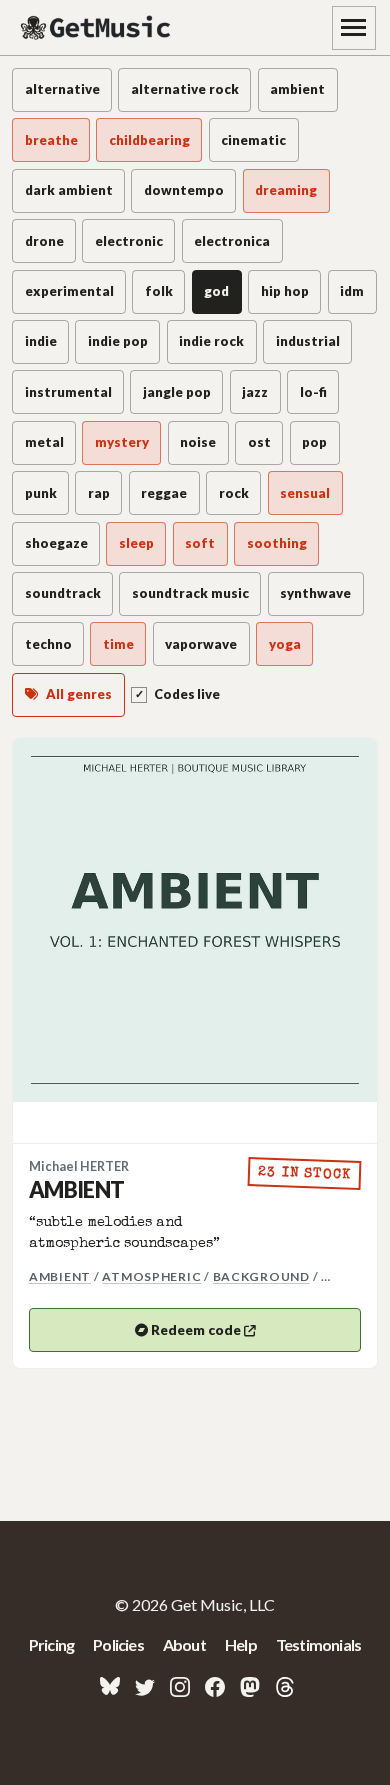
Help (241, 1644)
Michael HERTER (79, 1166)
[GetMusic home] (98, 28)
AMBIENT (76, 1190)
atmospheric (151, 1276)
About (184, 1644)
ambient (60, 1276)
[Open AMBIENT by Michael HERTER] (195, 920)
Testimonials (318, 1644)
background (261, 1276)
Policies (118, 1644)
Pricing (51, 1644)
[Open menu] (354, 28)
